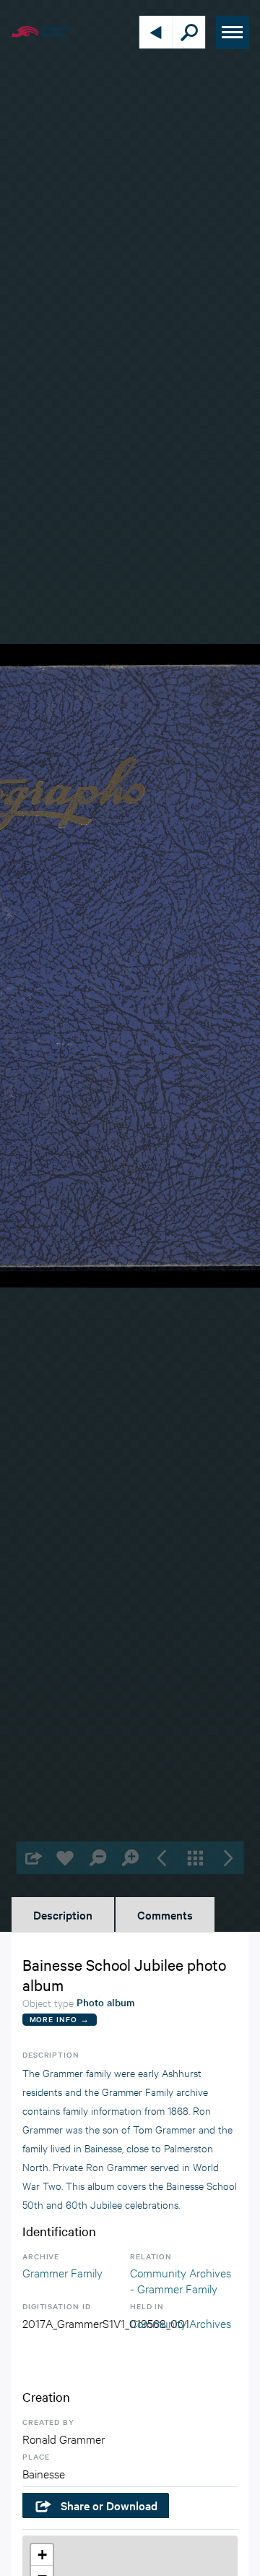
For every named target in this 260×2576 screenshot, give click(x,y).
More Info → (60, 2019)
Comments (165, 1914)
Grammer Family (62, 2272)
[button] (42, 2555)
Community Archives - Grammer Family (181, 2280)
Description (63, 1914)
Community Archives (181, 2323)
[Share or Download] (33, 1858)
